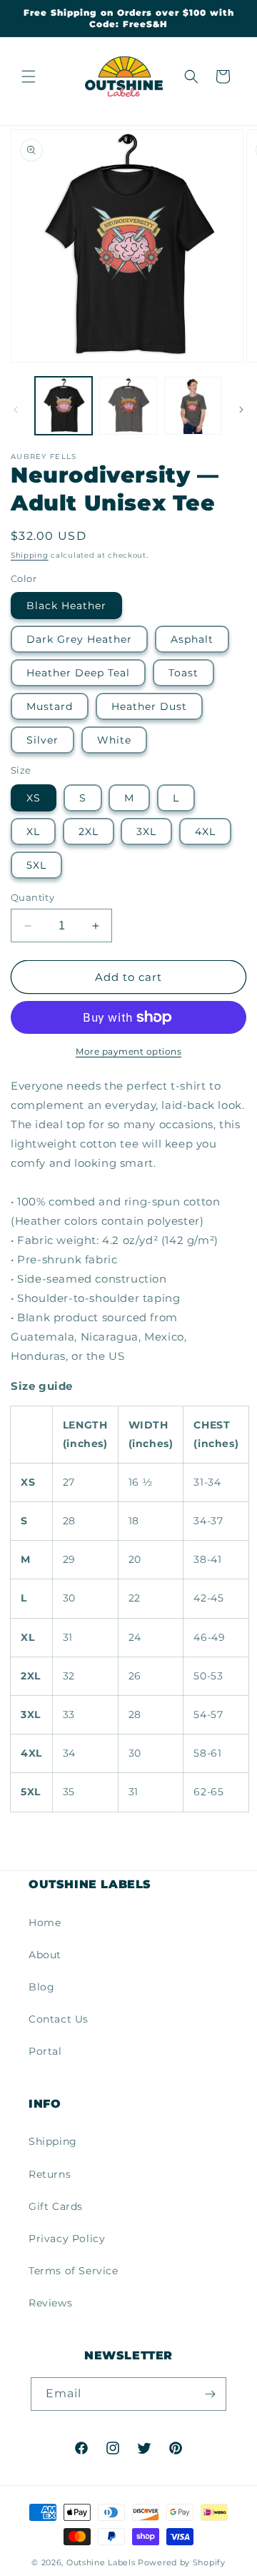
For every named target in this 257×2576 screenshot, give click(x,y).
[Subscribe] (210, 2394)
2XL (89, 831)
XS (34, 798)
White (114, 740)
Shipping (30, 555)
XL (33, 831)
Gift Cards (56, 2206)
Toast (183, 673)
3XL (146, 831)
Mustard (50, 706)
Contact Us (59, 2019)
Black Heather (66, 606)
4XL (205, 831)
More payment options (128, 1051)
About (45, 1955)
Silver (42, 740)
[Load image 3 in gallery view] (193, 405)
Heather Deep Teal (78, 673)
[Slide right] (241, 410)
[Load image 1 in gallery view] (64, 405)
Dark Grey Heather (79, 639)
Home (45, 1923)
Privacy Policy (67, 2239)
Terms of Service (74, 2271)
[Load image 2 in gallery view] (128, 405)
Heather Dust (149, 706)
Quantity (32, 897)
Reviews (50, 2303)
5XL (36, 865)
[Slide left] (16, 410)
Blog (41, 1987)
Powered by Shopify (182, 2562)
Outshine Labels (101, 2562)
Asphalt (192, 639)
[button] (29, 77)
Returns (50, 2174)
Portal (45, 2051)
